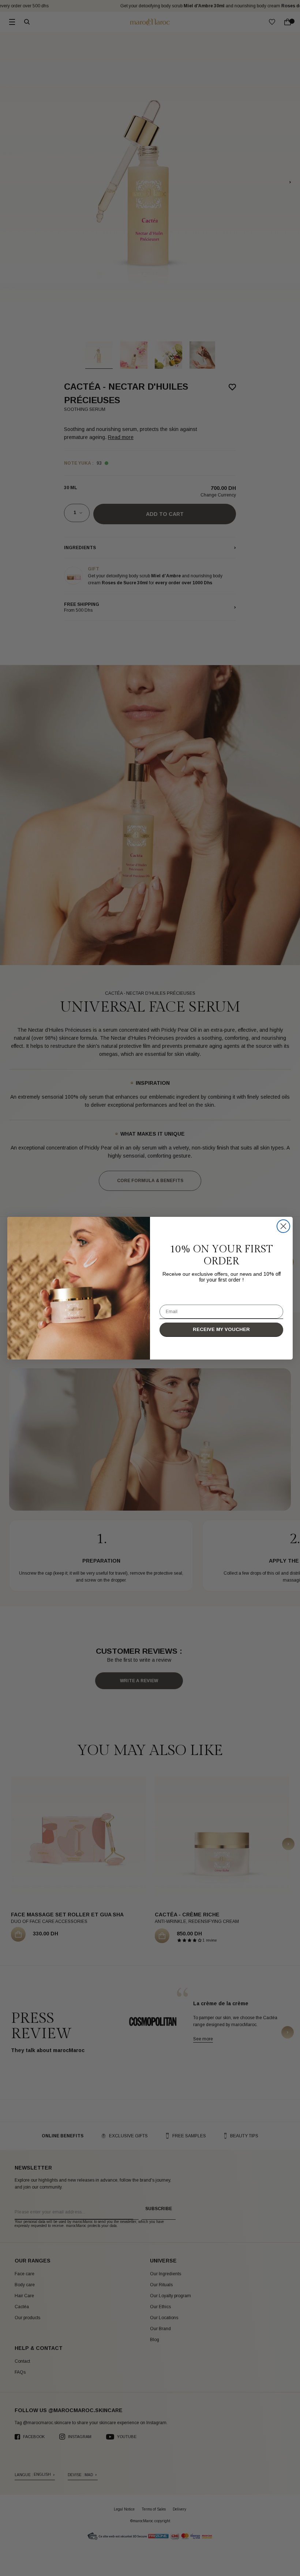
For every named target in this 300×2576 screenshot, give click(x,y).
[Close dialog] (283, 1226)
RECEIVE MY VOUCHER (221, 1329)
